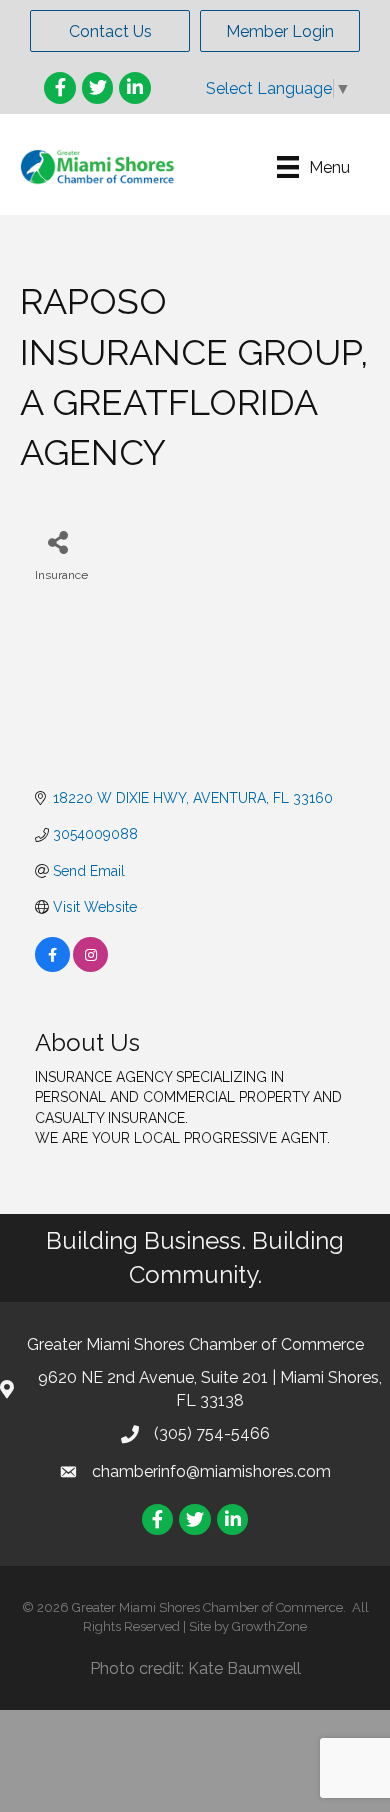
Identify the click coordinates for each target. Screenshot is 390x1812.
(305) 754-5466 (212, 1433)
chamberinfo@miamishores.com (211, 1471)
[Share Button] (57, 541)
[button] (110, 31)
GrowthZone (269, 1626)
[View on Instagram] (90, 967)
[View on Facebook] (52, 967)
